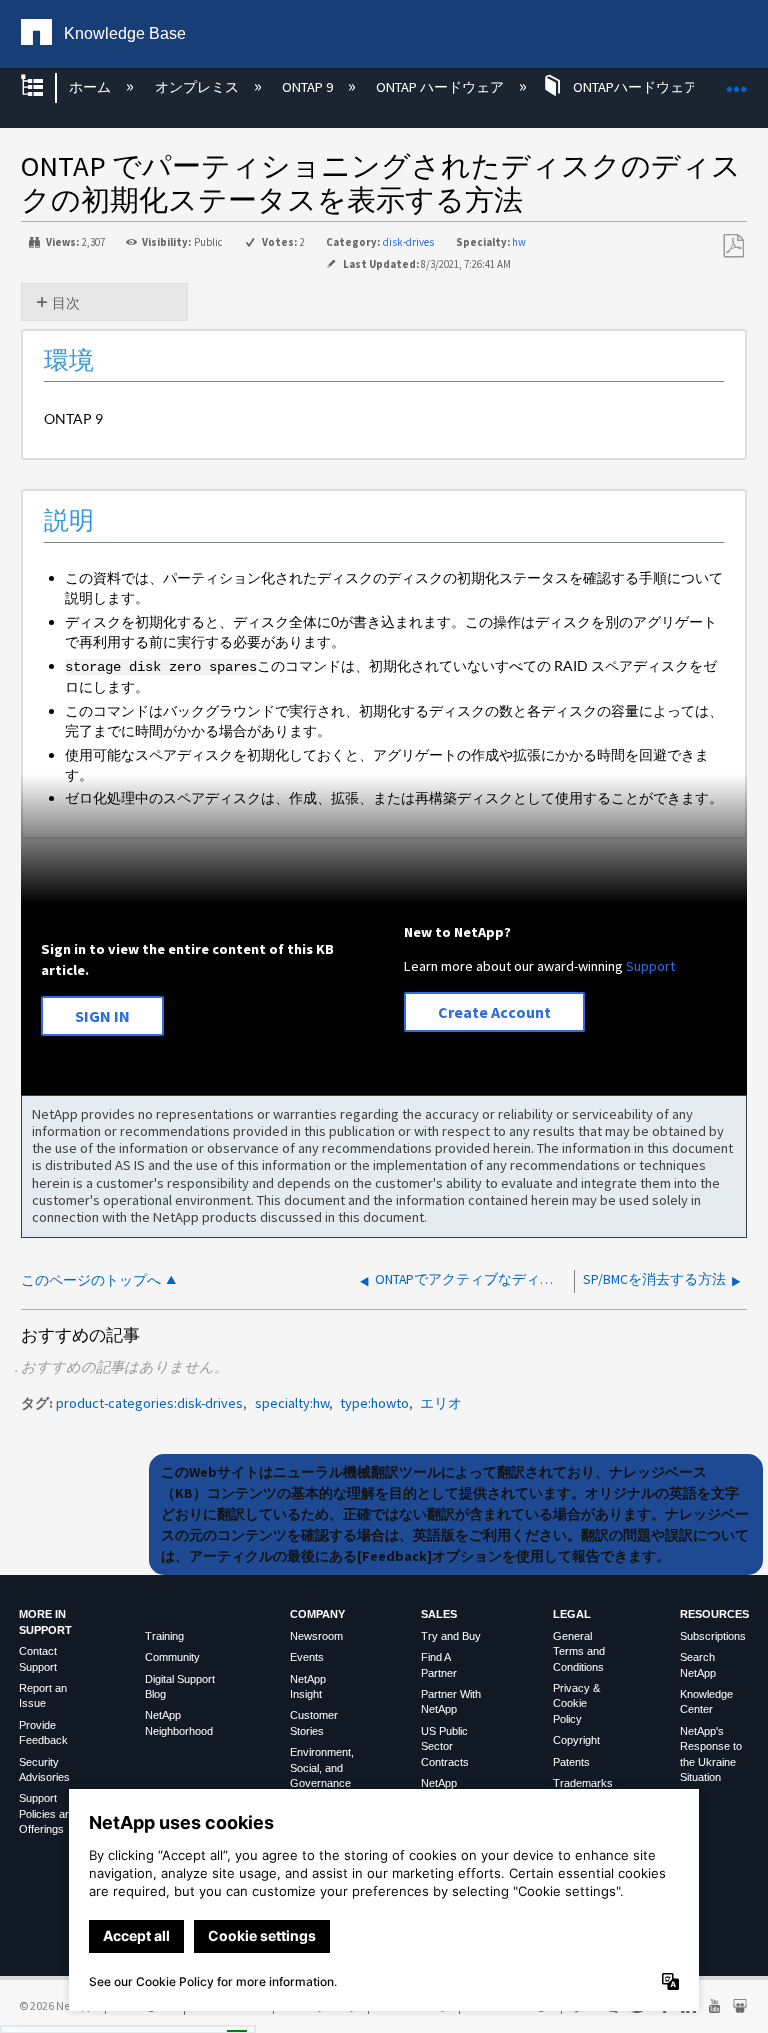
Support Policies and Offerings (48, 1813)
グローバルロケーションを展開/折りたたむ (737, 81)
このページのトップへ (91, 1280)
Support (650, 966)
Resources (714, 1614)
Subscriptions (713, 1636)
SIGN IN (102, 1016)
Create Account (494, 1012)
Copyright (576, 1740)
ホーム (91, 87)
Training (164, 1636)
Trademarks (583, 1783)
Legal (572, 1614)
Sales (439, 1614)
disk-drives (408, 242)
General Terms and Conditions (579, 1651)
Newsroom (316, 1636)
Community (172, 1657)
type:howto (374, 1403)
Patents (571, 1762)
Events (307, 1657)
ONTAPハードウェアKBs (646, 87)
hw (519, 242)
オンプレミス (198, 87)
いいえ (131, 2013)
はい (47, 2013)
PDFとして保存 (733, 246)
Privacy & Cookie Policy (576, 1703)
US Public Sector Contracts (445, 1746)
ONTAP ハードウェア (441, 87)
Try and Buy (451, 1636)
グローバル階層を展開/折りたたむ (45, 87)
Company (317, 1614)
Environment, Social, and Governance (322, 1767)
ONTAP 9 (309, 87)
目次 (66, 303)
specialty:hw (292, 1403)
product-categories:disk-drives (149, 1403)
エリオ (441, 1403)
